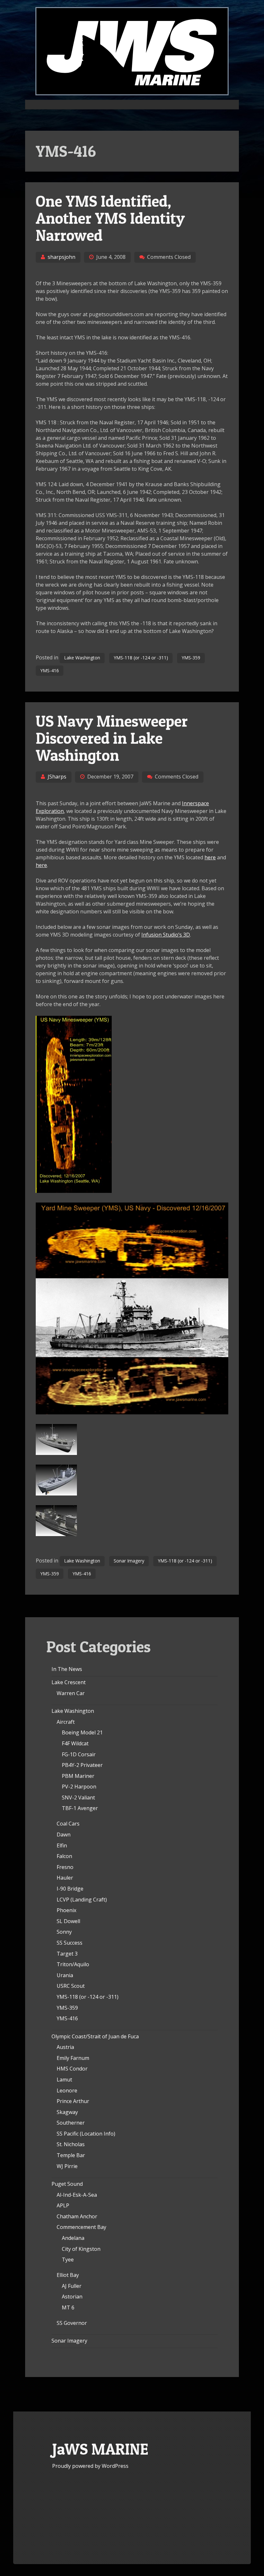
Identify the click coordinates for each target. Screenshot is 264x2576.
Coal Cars (68, 1824)
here (210, 857)
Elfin (62, 1845)
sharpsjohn (61, 257)
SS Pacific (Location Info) (86, 2134)
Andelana (73, 2238)
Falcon (64, 1856)
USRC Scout (71, 1986)
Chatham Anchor (77, 2216)
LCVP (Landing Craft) (82, 1900)
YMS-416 (50, 670)
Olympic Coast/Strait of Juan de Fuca (95, 2036)
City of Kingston (81, 2249)
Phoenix (66, 1910)
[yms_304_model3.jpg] (56, 1534)
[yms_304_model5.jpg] (56, 1494)
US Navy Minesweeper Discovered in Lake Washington (112, 738)
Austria (65, 2047)
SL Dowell (68, 1921)
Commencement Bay (81, 2227)
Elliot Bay (68, 2275)
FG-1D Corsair (79, 1754)
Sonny (64, 1932)
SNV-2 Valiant (78, 1798)
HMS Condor (72, 2069)
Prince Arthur (73, 2101)
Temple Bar (71, 2155)
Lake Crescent (69, 1682)
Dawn (64, 1835)
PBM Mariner (78, 1776)
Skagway (67, 2112)
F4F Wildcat (75, 1743)
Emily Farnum (73, 2058)
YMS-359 (191, 658)
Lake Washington (82, 658)
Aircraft (66, 1722)
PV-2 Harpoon (79, 1787)
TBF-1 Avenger (80, 1808)
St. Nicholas (71, 2144)
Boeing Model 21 (82, 1732)
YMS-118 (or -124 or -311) (141, 658)
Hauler (65, 1878)
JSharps (57, 777)
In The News (67, 1669)
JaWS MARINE (100, 2449)
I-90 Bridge (70, 1889)
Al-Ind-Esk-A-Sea (77, 2195)
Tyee (68, 2260)
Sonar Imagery (129, 1561)
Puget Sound (67, 2184)
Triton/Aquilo (73, 1964)
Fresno (65, 1867)
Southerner (71, 2123)
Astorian (72, 2297)
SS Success (70, 1943)
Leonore (67, 2090)
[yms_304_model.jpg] (56, 1453)
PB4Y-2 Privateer (82, 1765)
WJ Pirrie (67, 2166)
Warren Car (71, 1693)
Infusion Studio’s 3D (166, 935)
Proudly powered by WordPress (90, 2466)
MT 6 (68, 2307)
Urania (65, 1975)
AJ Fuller (72, 2286)
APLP (63, 2205)
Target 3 (67, 1954)
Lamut (64, 2080)
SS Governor (72, 2323)
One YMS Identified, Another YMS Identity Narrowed (110, 218)
